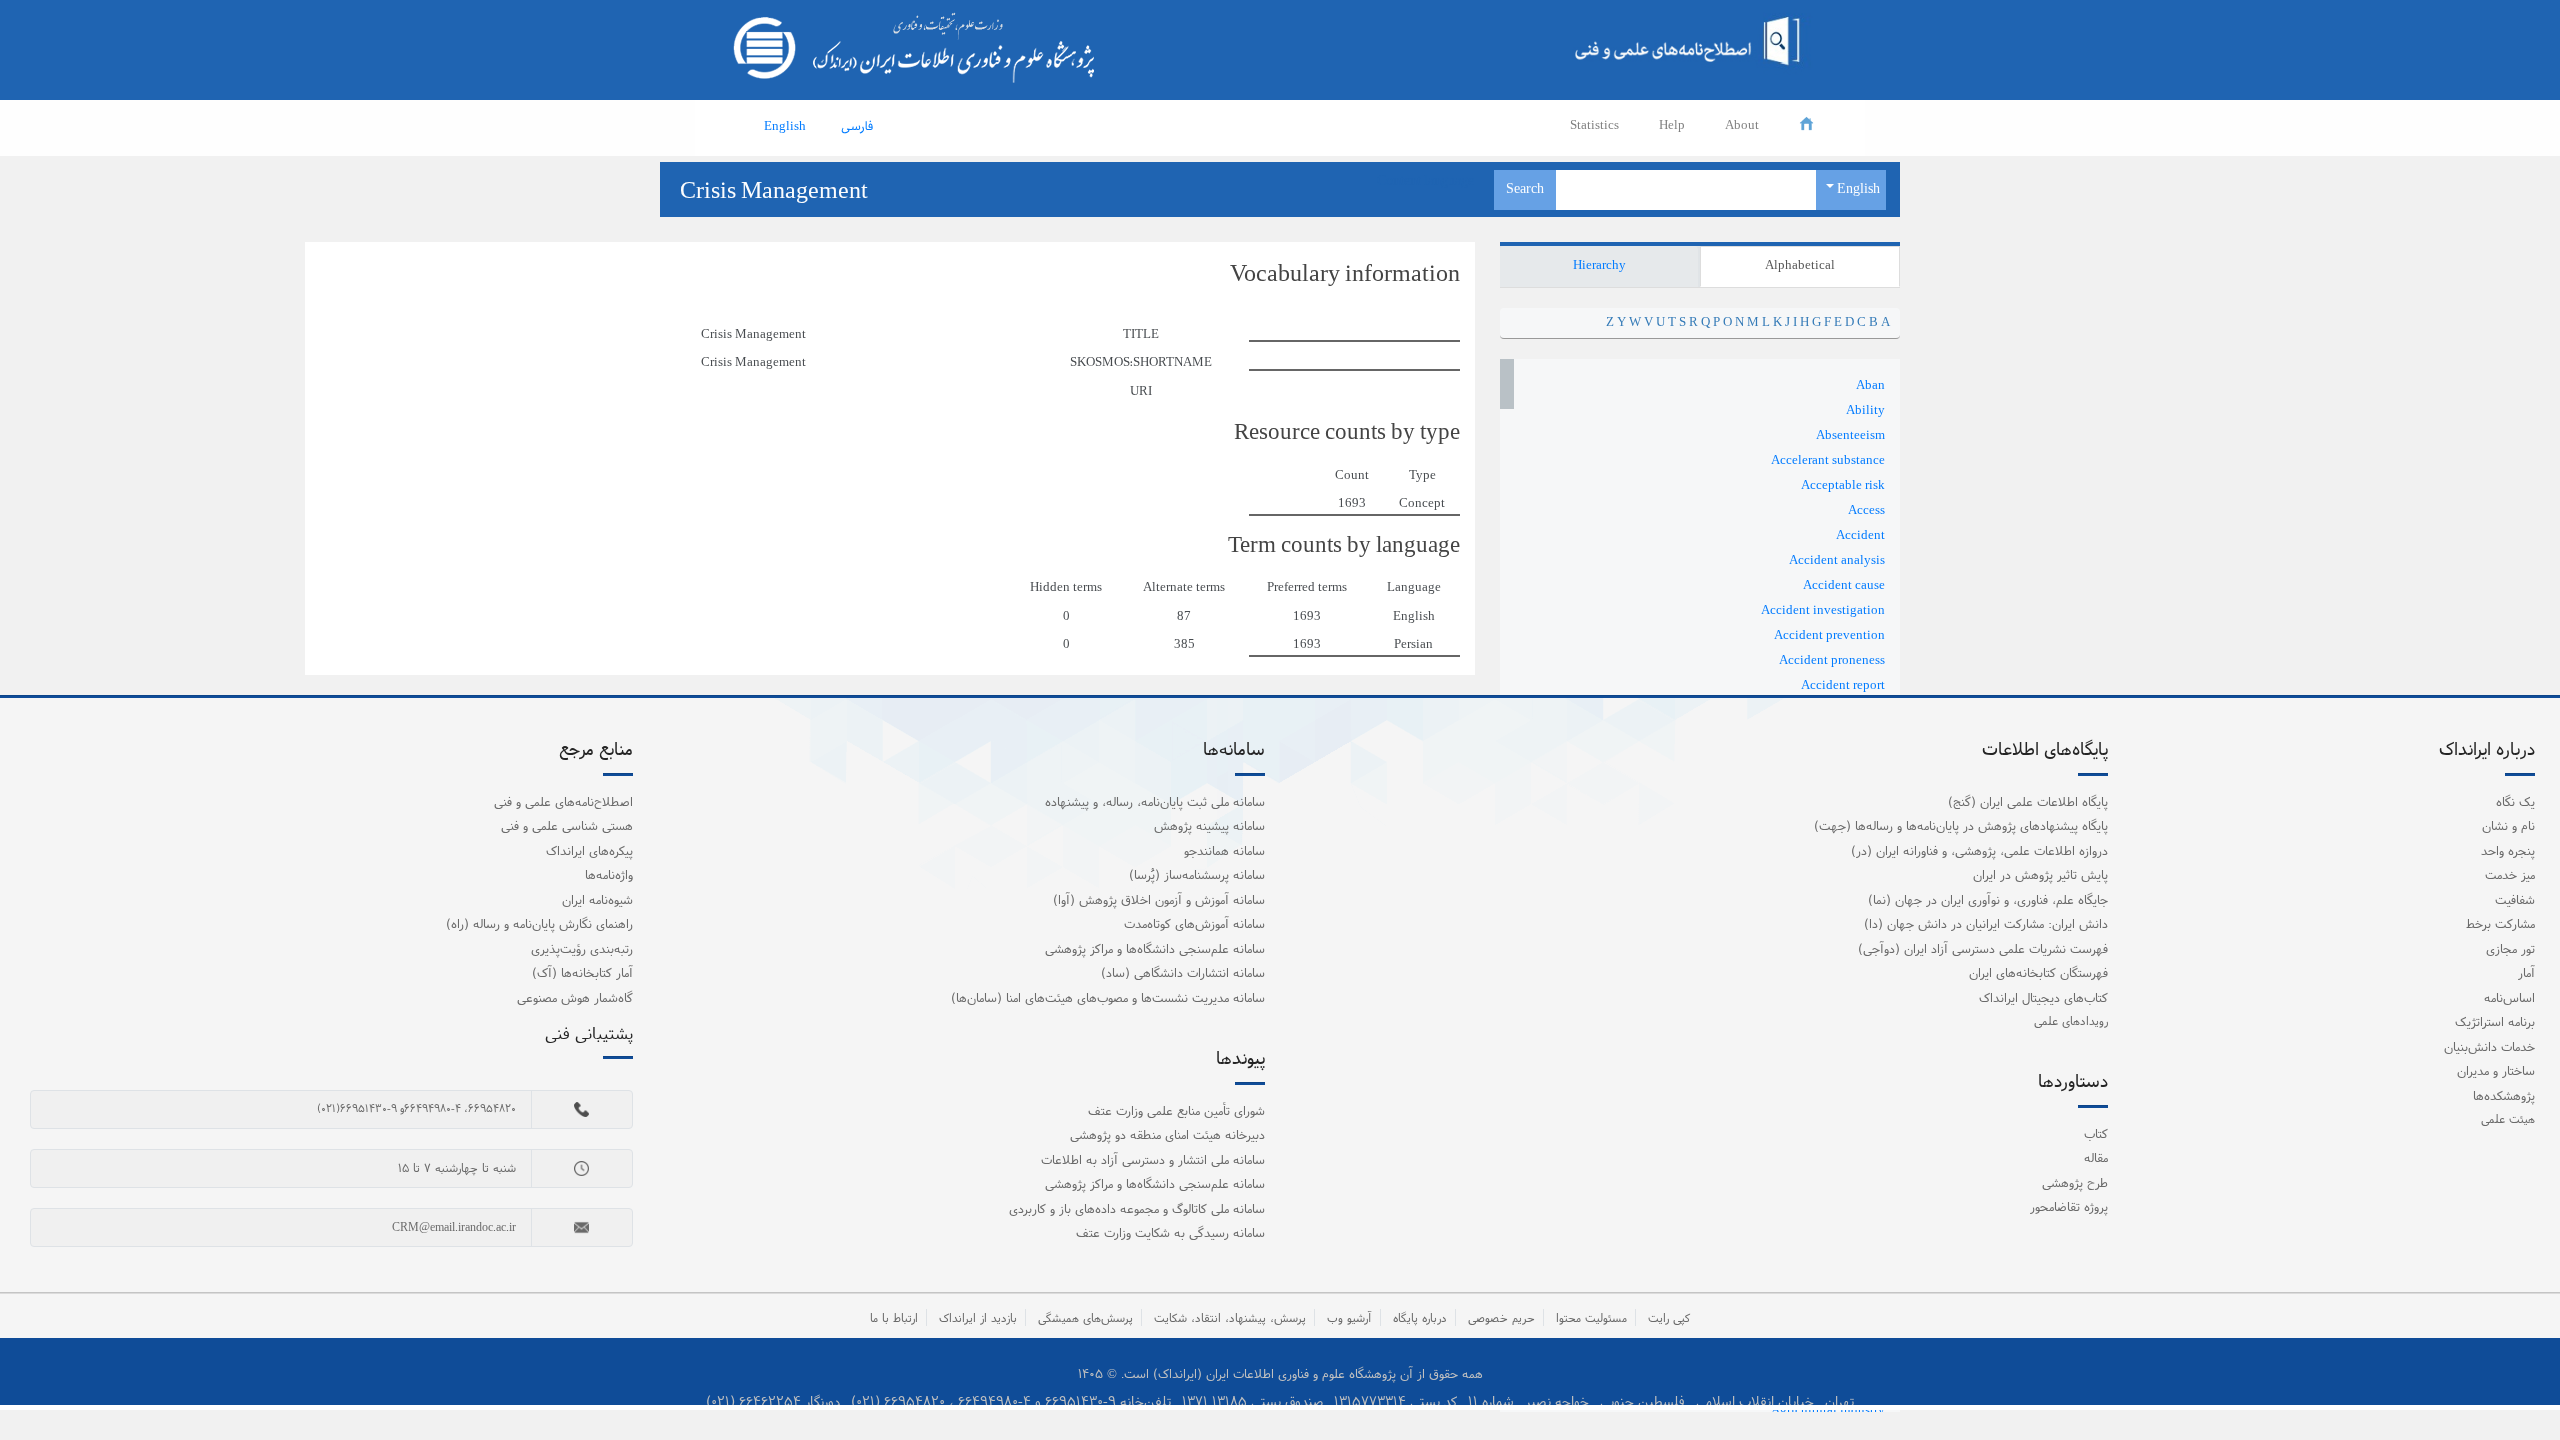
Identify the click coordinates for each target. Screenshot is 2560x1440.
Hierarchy (1599, 266)
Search (1525, 189)
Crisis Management (774, 192)
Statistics (1594, 126)
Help (1672, 126)
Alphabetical (1800, 266)
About (1742, 126)
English (1857, 189)
